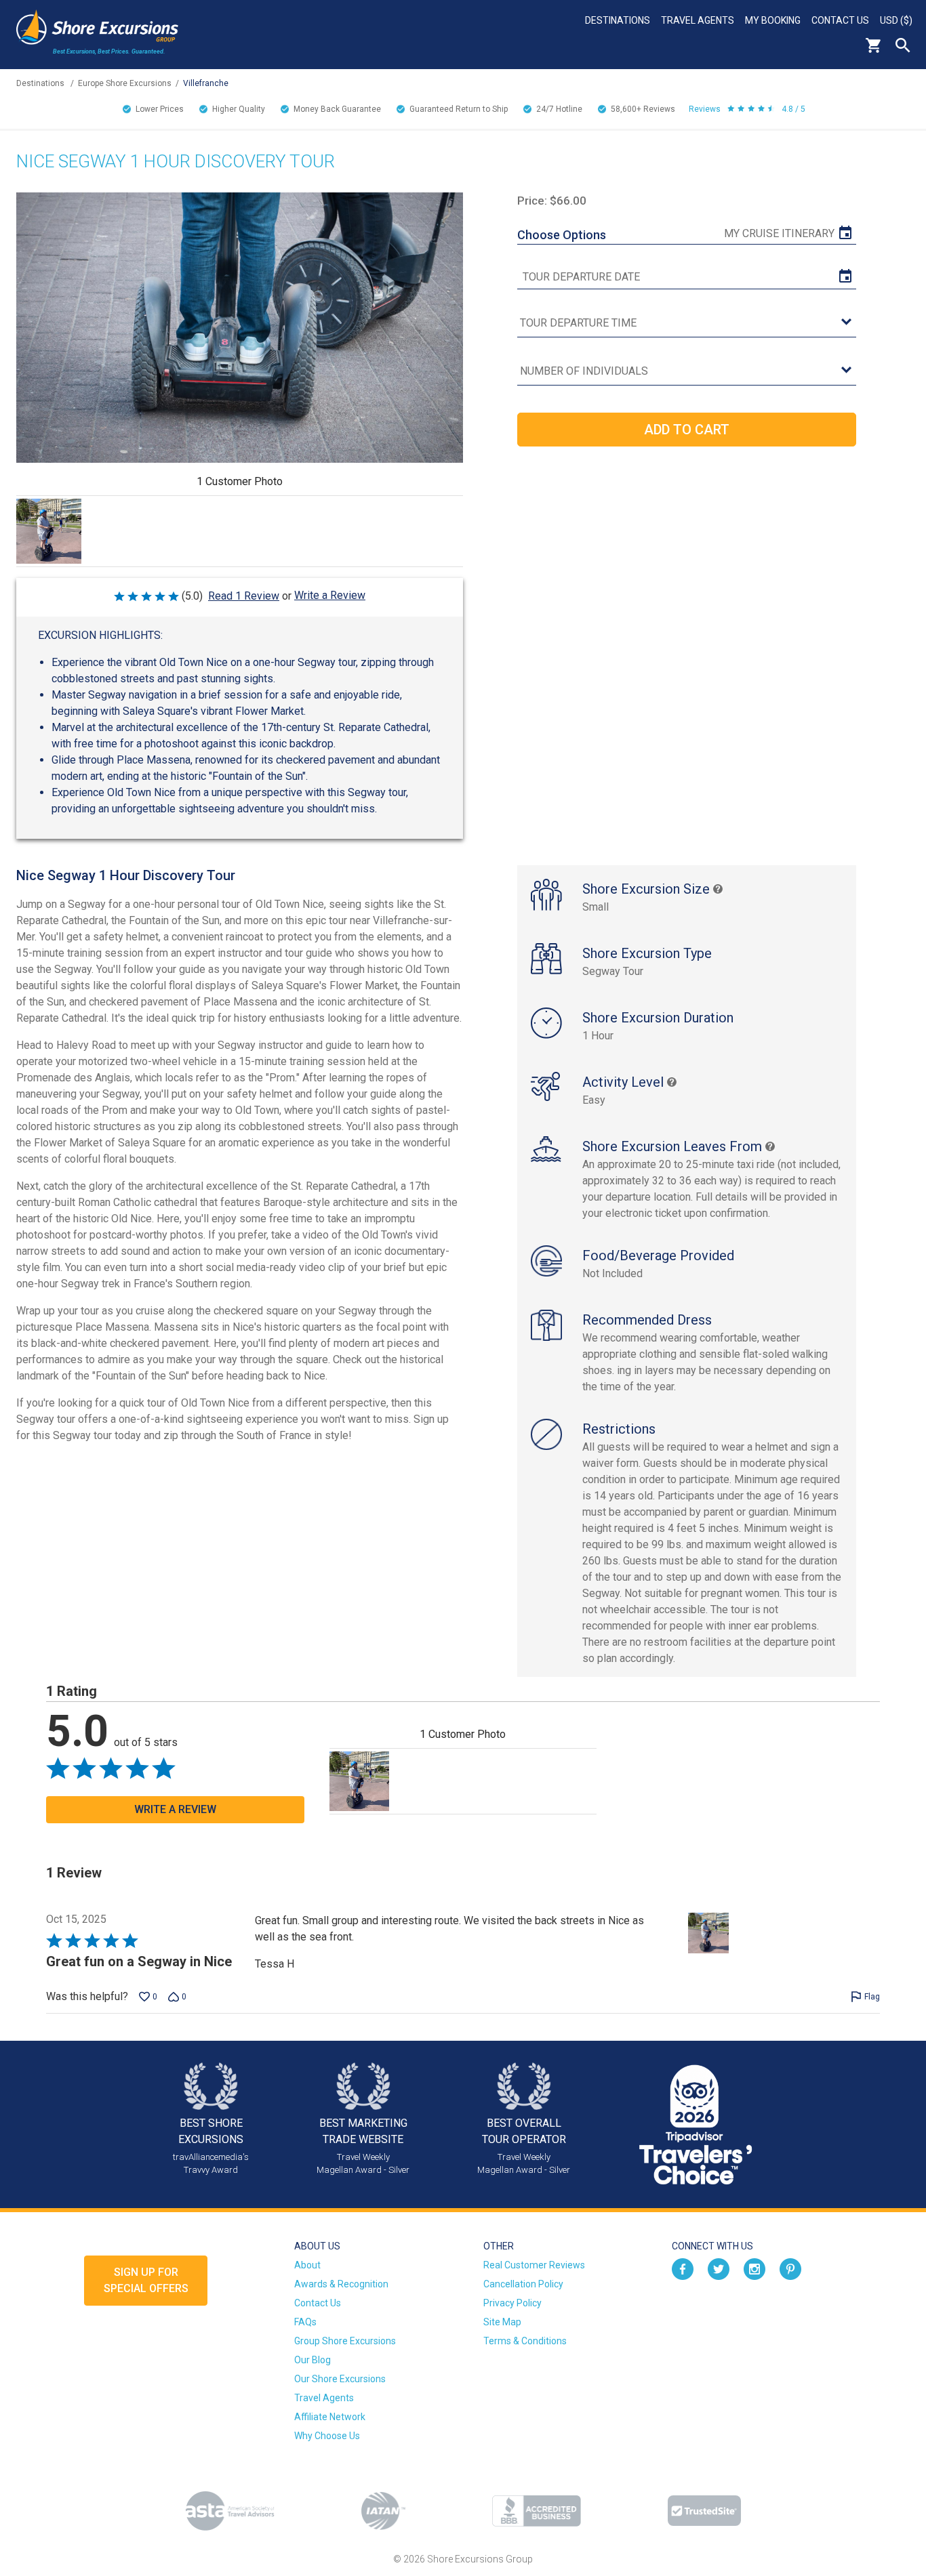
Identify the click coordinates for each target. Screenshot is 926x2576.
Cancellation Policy (523, 2284)
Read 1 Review (244, 596)
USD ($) (896, 20)
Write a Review (330, 595)
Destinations (618, 20)
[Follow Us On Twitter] (719, 2268)
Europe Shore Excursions (125, 83)
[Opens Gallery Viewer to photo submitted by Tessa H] (49, 531)
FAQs (305, 2322)
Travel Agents (698, 20)
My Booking (773, 20)
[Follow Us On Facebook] (683, 2268)
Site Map (502, 2322)
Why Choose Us (327, 2436)
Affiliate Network (330, 2417)
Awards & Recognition (341, 2284)
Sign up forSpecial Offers (146, 2280)
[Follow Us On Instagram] (754, 2268)
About (307, 2265)
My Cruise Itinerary (779, 233)
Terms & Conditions (525, 2341)
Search (903, 45)
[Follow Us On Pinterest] (790, 2268)
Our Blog (313, 2360)
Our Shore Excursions (340, 2379)
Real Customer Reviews (534, 2265)
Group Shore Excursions (345, 2341)
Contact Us (840, 20)
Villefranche (206, 83)
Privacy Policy (512, 2303)
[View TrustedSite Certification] (704, 2511)
